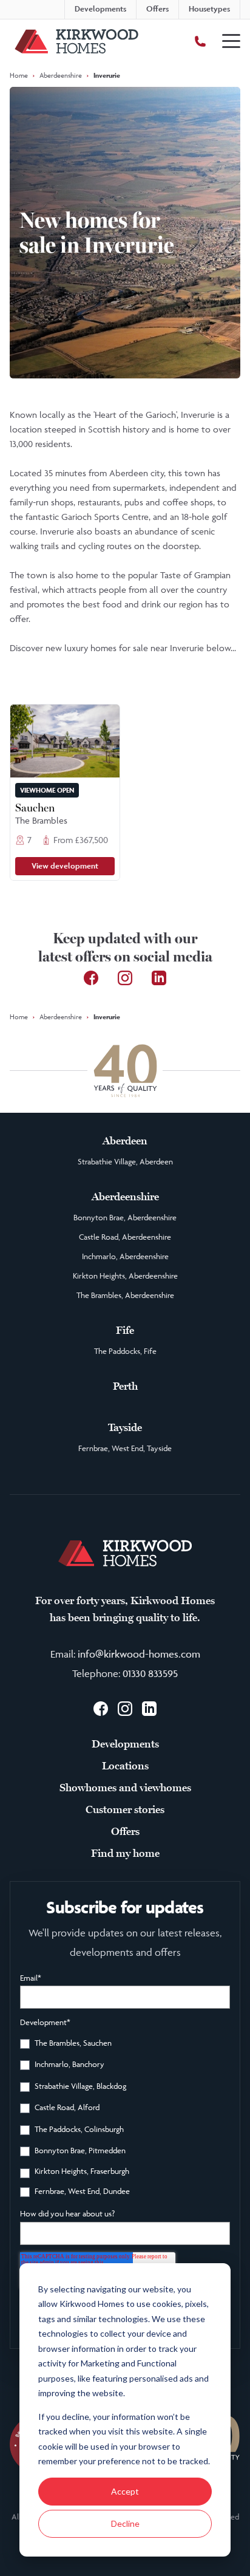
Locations (125, 1766)
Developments (125, 1744)
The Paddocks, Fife (125, 1351)
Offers (125, 1831)
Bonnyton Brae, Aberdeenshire (125, 1217)
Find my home (125, 1853)
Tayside (125, 1427)
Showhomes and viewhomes (125, 1788)
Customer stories (125, 1809)
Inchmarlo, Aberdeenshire (125, 1256)
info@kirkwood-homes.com (139, 1654)
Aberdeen (125, 1141)
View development (65, 866)
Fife (125, 1330)
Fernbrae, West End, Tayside (125, 1448)
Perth (125, 1386)
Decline (125, 2523)
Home (19, 75)
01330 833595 (150, 1673)
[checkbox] (125, 2119)
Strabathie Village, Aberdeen (125, 1161)
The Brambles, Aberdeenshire (125, 1295)
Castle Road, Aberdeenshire (125, 1237)
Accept (125, 2491)
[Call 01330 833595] (200, 41)
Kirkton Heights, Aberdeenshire (125, 1276)
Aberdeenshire (61, 75)
